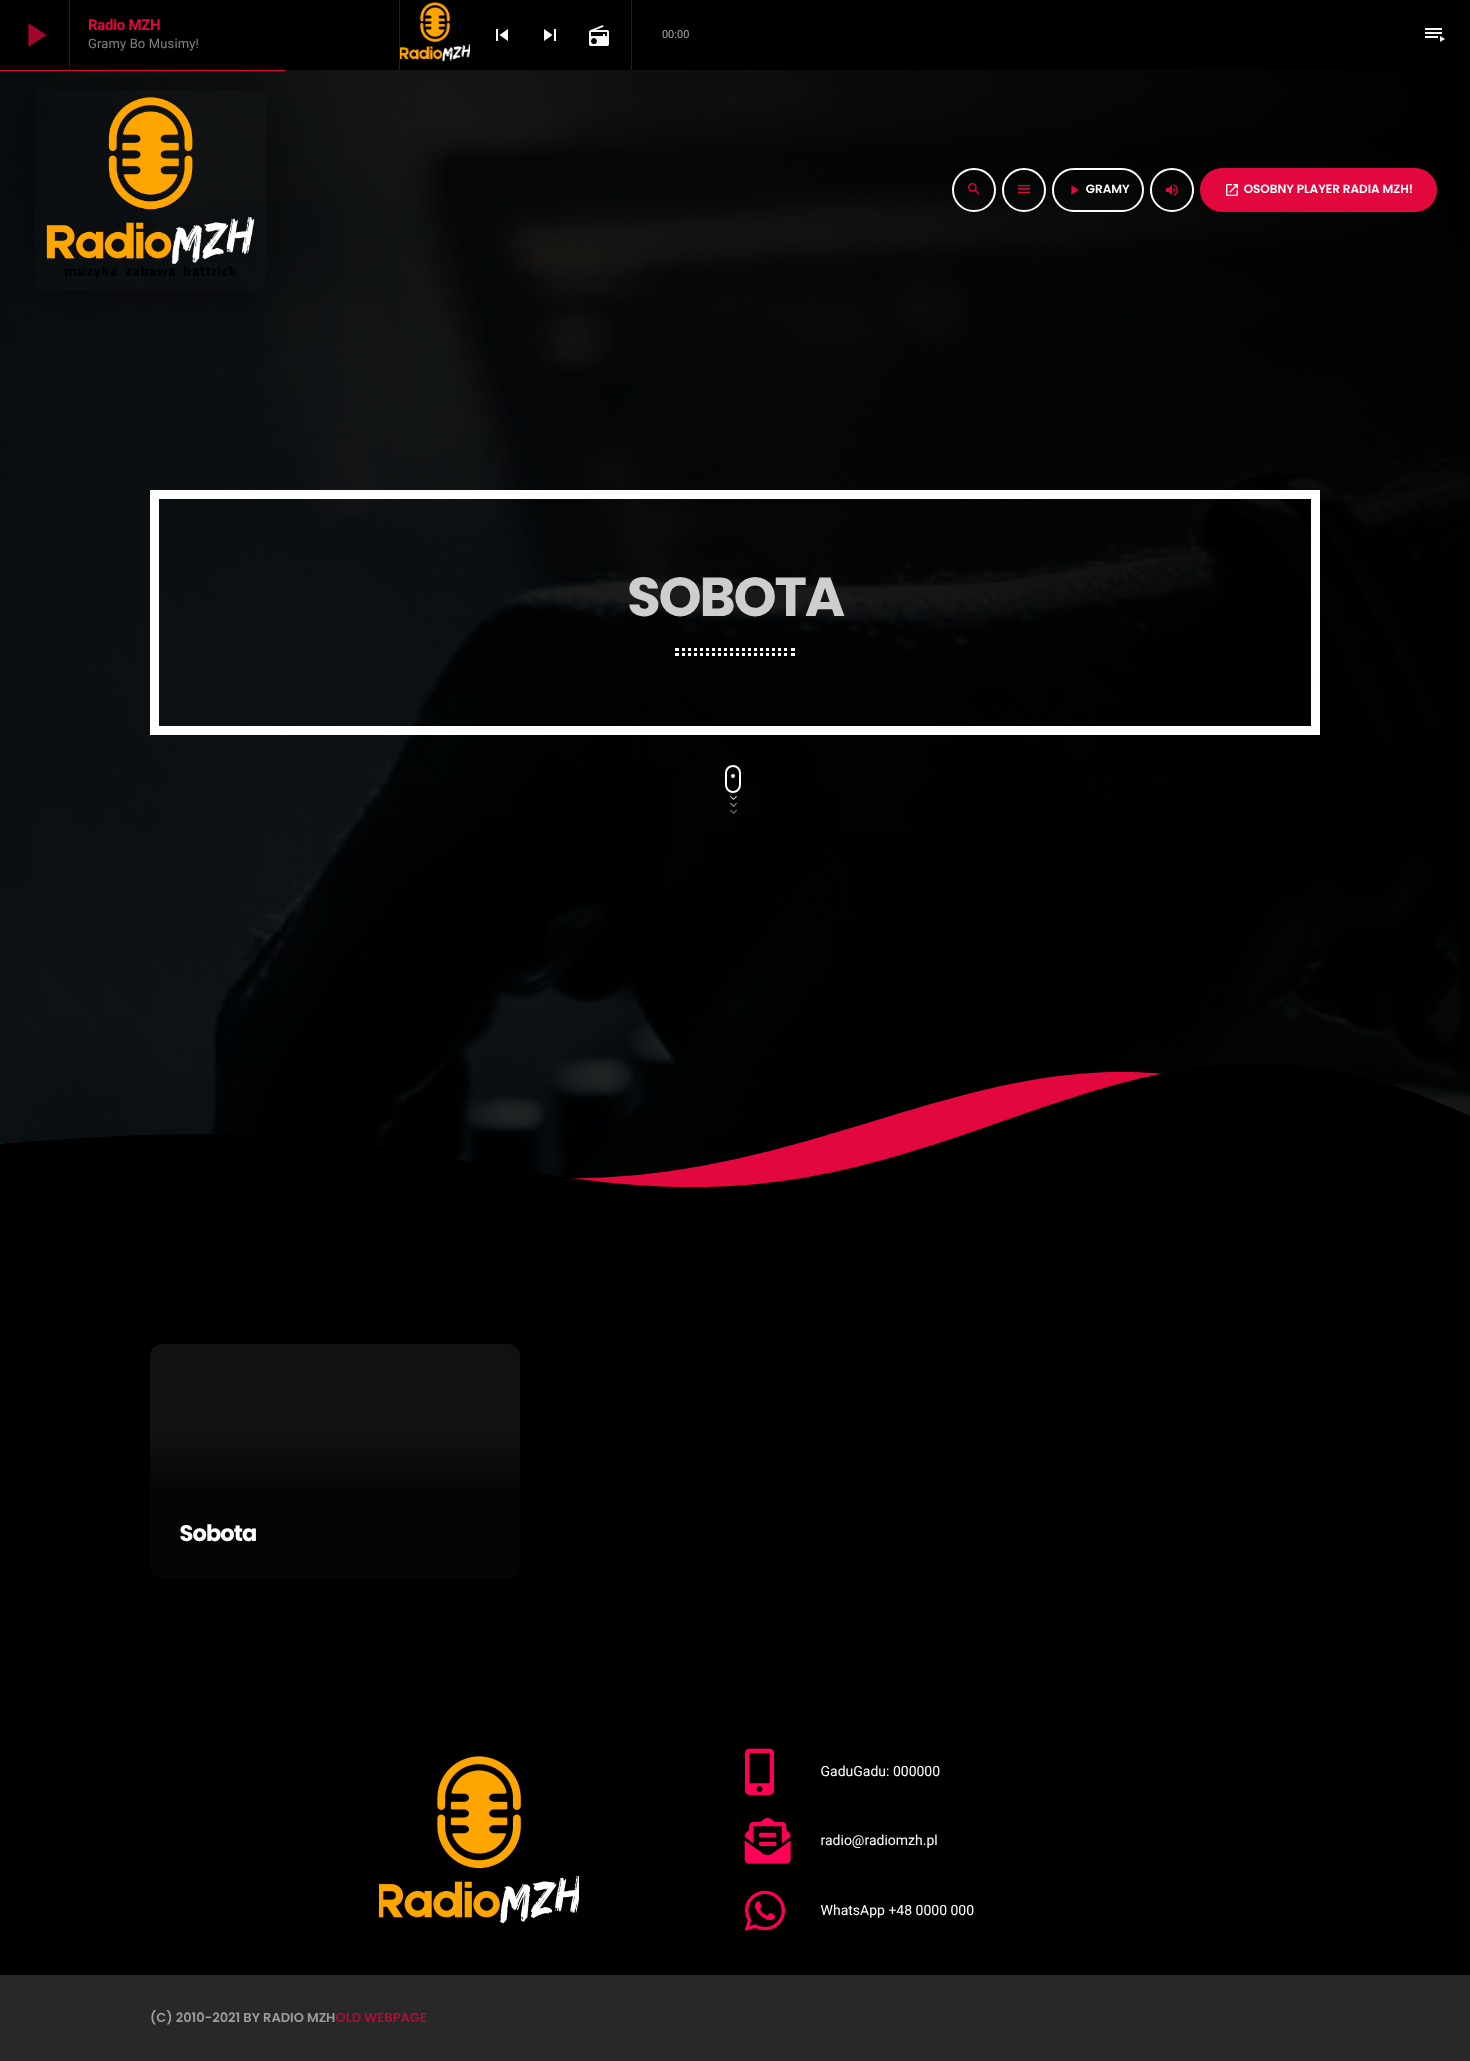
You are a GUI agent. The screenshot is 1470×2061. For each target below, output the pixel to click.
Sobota (218, 1533)
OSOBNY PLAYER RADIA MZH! (1318, 189)
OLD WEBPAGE (380, 2017)
